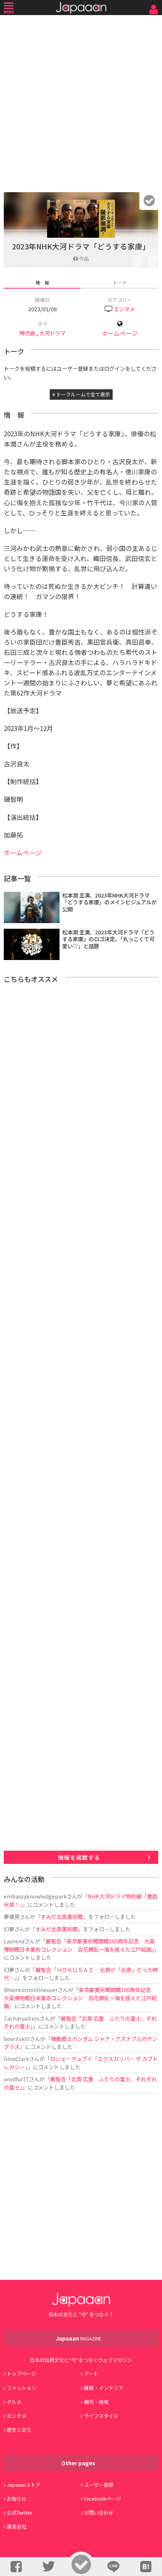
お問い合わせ (99, 2513)
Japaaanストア (24, 2485)
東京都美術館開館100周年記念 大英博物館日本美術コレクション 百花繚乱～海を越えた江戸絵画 (80, 1998)
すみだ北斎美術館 (62, 1916)
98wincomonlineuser (31, 1990)
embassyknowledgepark (35, 1896)
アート (91, 2373)
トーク (120, 282)
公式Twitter (20, 2513)
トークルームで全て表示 (83, 394)
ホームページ (120, 333)
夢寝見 (12, 1916)
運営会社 (17, 2526)
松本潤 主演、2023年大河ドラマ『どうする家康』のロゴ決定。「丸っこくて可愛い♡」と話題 (108, 939)
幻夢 (9, 1929)
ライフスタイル (101, 2416)
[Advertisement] (81, 102)
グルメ (14, 2402)
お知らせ (17, 2499)
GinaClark (16, 2059)
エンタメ (124, 309)
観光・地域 (96, 2402)
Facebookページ (102, 2499)
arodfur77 (16, 2079)
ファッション (21, 2388)
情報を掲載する (79, 1857)
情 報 (42, 282)
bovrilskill (17, 2039)
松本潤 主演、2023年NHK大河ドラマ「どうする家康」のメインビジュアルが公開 (109, 902)
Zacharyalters (22, 2018)
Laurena (14, 1941)
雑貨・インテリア (104, 2388)
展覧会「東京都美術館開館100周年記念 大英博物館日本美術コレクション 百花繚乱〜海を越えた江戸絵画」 (79, 1945)
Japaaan (81, 8)
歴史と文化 (19, 2430)
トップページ (21, 2373)
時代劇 (28, 333)
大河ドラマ (52, 333)
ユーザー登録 (99, 2485)
